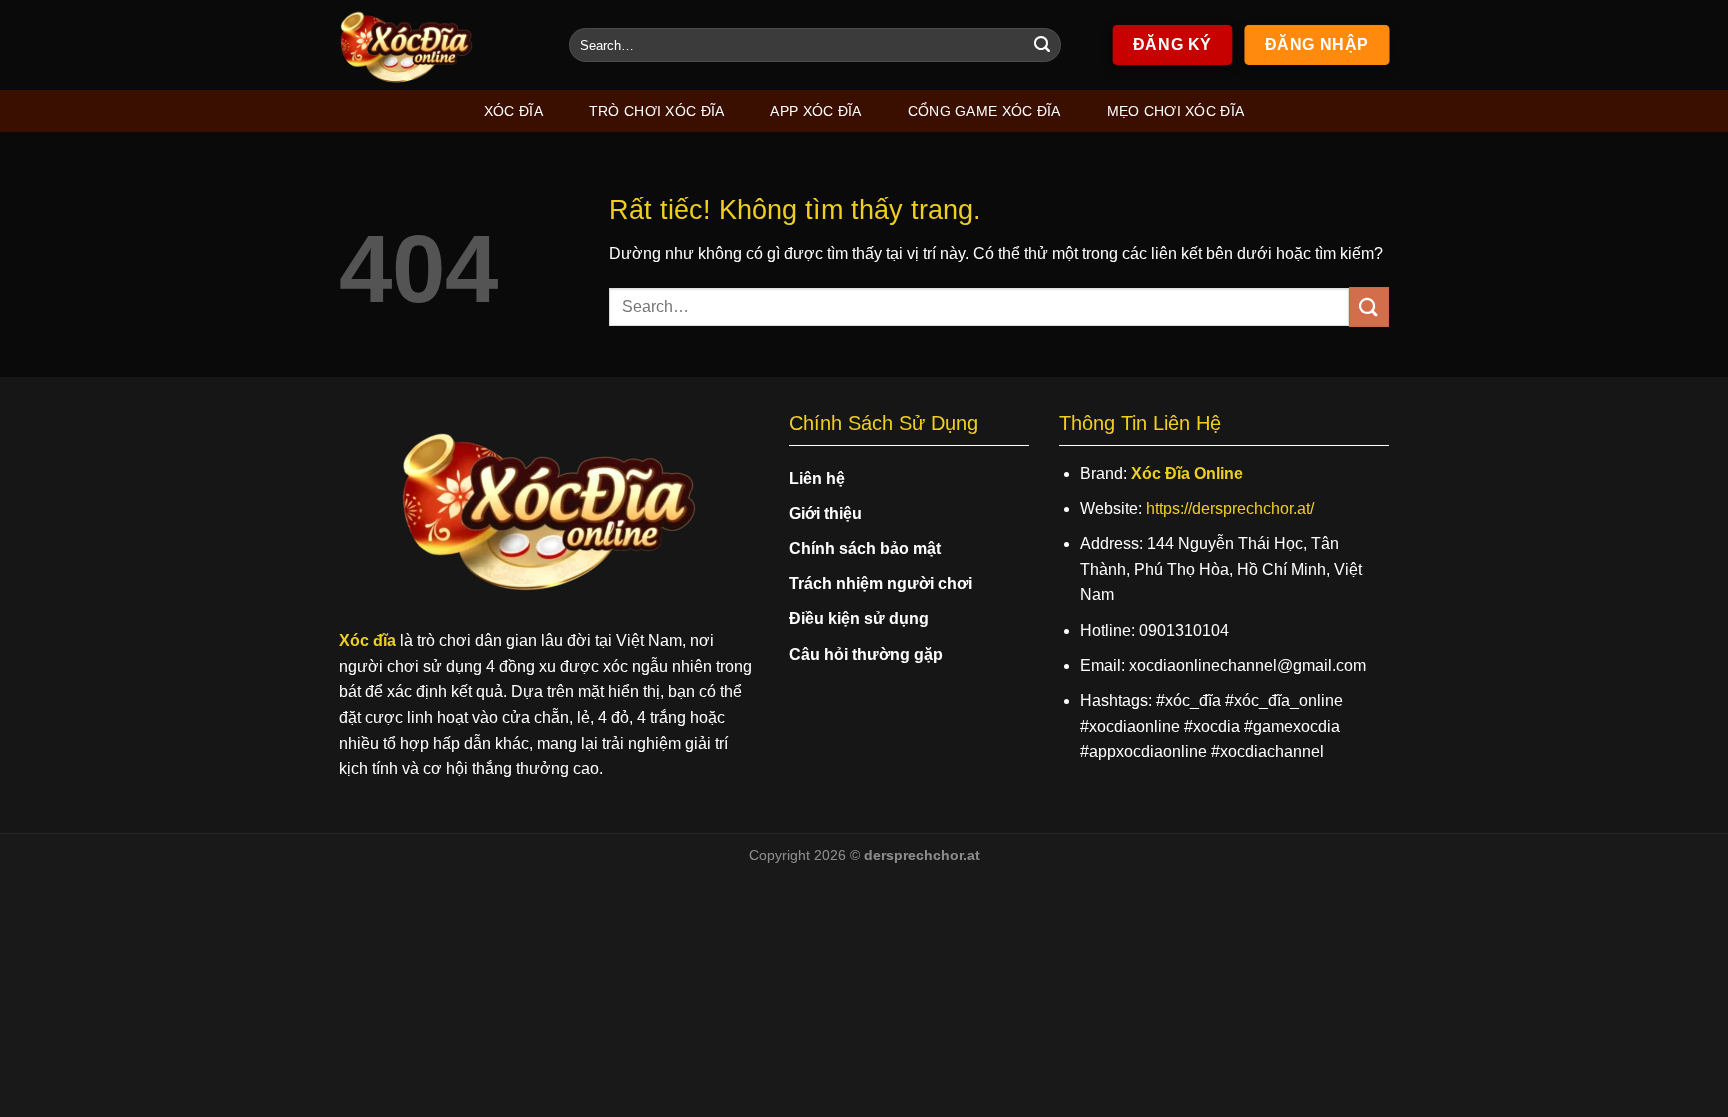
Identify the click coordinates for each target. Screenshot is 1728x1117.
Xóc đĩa (513, 111)
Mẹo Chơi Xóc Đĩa (1176, 111)
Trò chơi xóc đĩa (657, 111)
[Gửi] (1042, 45)
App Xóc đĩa (815, 111)
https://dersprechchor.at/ (1230, 508)
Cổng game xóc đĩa (984, 111)
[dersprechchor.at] (439, 45)
